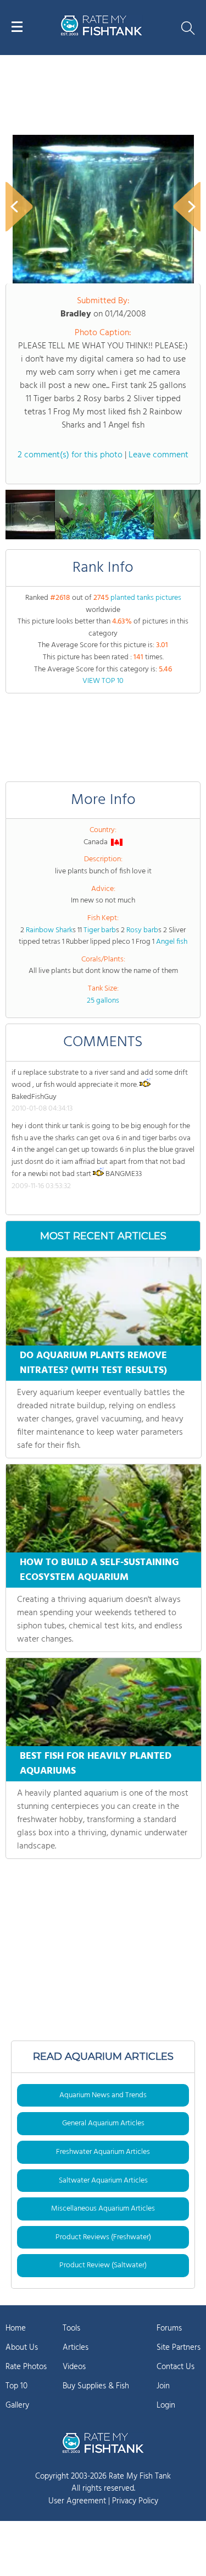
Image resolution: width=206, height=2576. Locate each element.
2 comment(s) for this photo (70, 455)
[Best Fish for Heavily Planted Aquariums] (104, 1702)
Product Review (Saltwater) (103, 2265)
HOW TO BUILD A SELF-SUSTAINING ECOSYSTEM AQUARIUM (99, 1570)
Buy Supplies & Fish (96, 2386)
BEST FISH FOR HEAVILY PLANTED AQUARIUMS (96, 1764)
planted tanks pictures (146, 598)
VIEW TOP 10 (103, 681)
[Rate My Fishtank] (102, 34)
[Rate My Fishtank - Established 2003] (103, 2443)
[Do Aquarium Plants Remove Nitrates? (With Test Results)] (104, 1301)
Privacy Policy (135, 2501)
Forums (169, 2328)
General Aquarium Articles (103, 2123)
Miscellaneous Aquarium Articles (103, 2209)
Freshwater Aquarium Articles (103, 2152)
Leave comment (158, 455)
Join (163, 2386)
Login (166, 2405)
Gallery (17, 2405)
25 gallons (103, 1001)
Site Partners (179, 2348)
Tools (71, 2328)
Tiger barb (100, 930)
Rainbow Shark (49, 930)
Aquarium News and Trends (103, 2095)
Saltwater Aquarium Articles (103, 2181)
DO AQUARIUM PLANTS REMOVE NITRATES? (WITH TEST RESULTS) (93, 1363)
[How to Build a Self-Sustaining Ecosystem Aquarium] (104, 1508)
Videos (74, 2367)
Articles (76, 2348)
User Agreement (77, 2501)
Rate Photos (26, 2367)
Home (16, 2328)
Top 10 (16, 2386)
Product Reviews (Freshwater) (103, 2237)
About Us (22, 2348)
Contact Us (176, 2367)
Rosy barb (142, 930)
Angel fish (172, 942)
